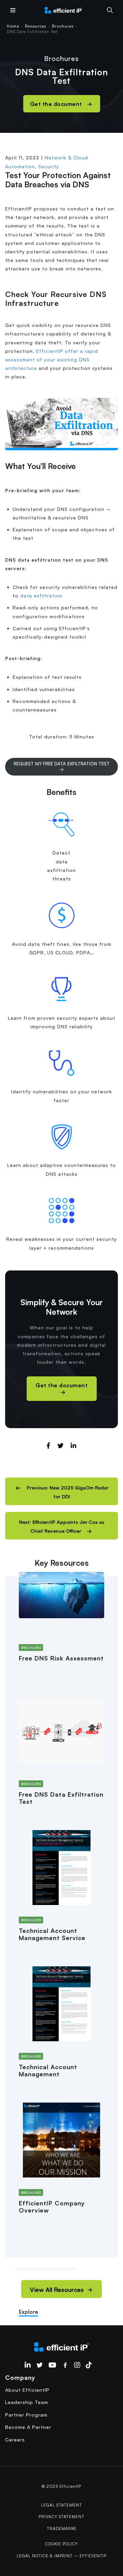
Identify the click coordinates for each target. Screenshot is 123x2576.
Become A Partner (28, 2427)
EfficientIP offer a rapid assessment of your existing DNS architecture (52, 360)
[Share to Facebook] (49, 1446)
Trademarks (61, 2528)
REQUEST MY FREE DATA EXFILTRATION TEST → (62, 766)
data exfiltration (41, 596)
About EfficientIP (27, 2390)
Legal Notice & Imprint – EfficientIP (62, 2556)
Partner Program (26, 2415)
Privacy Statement (61, 2517)
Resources (36, 26)
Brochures (63, 26)
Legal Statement (61, 2505)
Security (49, 166)
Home (13, 26)
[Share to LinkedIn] (74, 1446)
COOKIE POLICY (61, 2544)
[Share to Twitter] (61, 1446)
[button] (61, 1491)
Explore (28, 2312)
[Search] (110, 10)
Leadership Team (27, 2402)
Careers (15, 2440)
